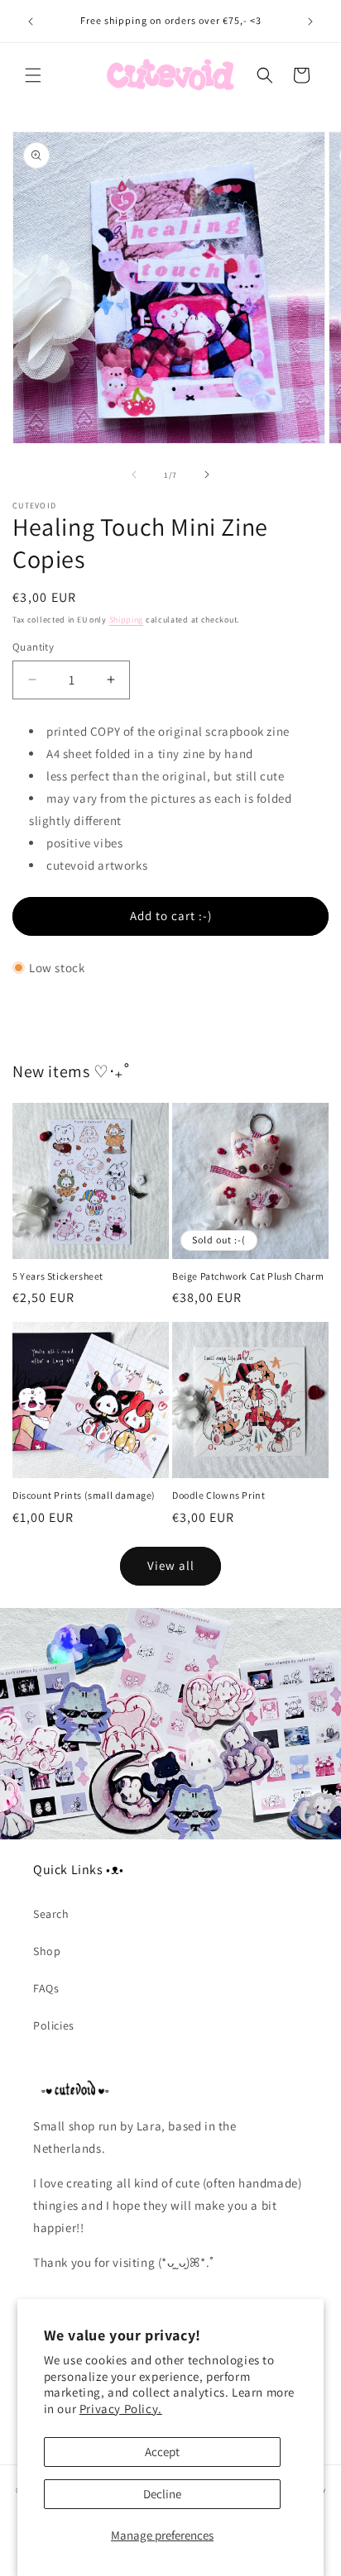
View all (171, 1565)
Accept (162, 2452)
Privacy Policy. (121, 2409)
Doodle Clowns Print (219, 1495)
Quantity (33, 647)
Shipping (127, 620)
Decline (162, 2494)
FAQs (46, 1988)
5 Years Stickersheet (58, 1276)
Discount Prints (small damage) (84, 1495)
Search (51, 1914)
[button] (33, 75)
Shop (47, 1951)
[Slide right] (207, 475)
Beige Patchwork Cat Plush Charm (248, 1276)
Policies (54, 2025)
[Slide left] (134, 475)
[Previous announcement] (31, 21)
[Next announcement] (310, 21)
